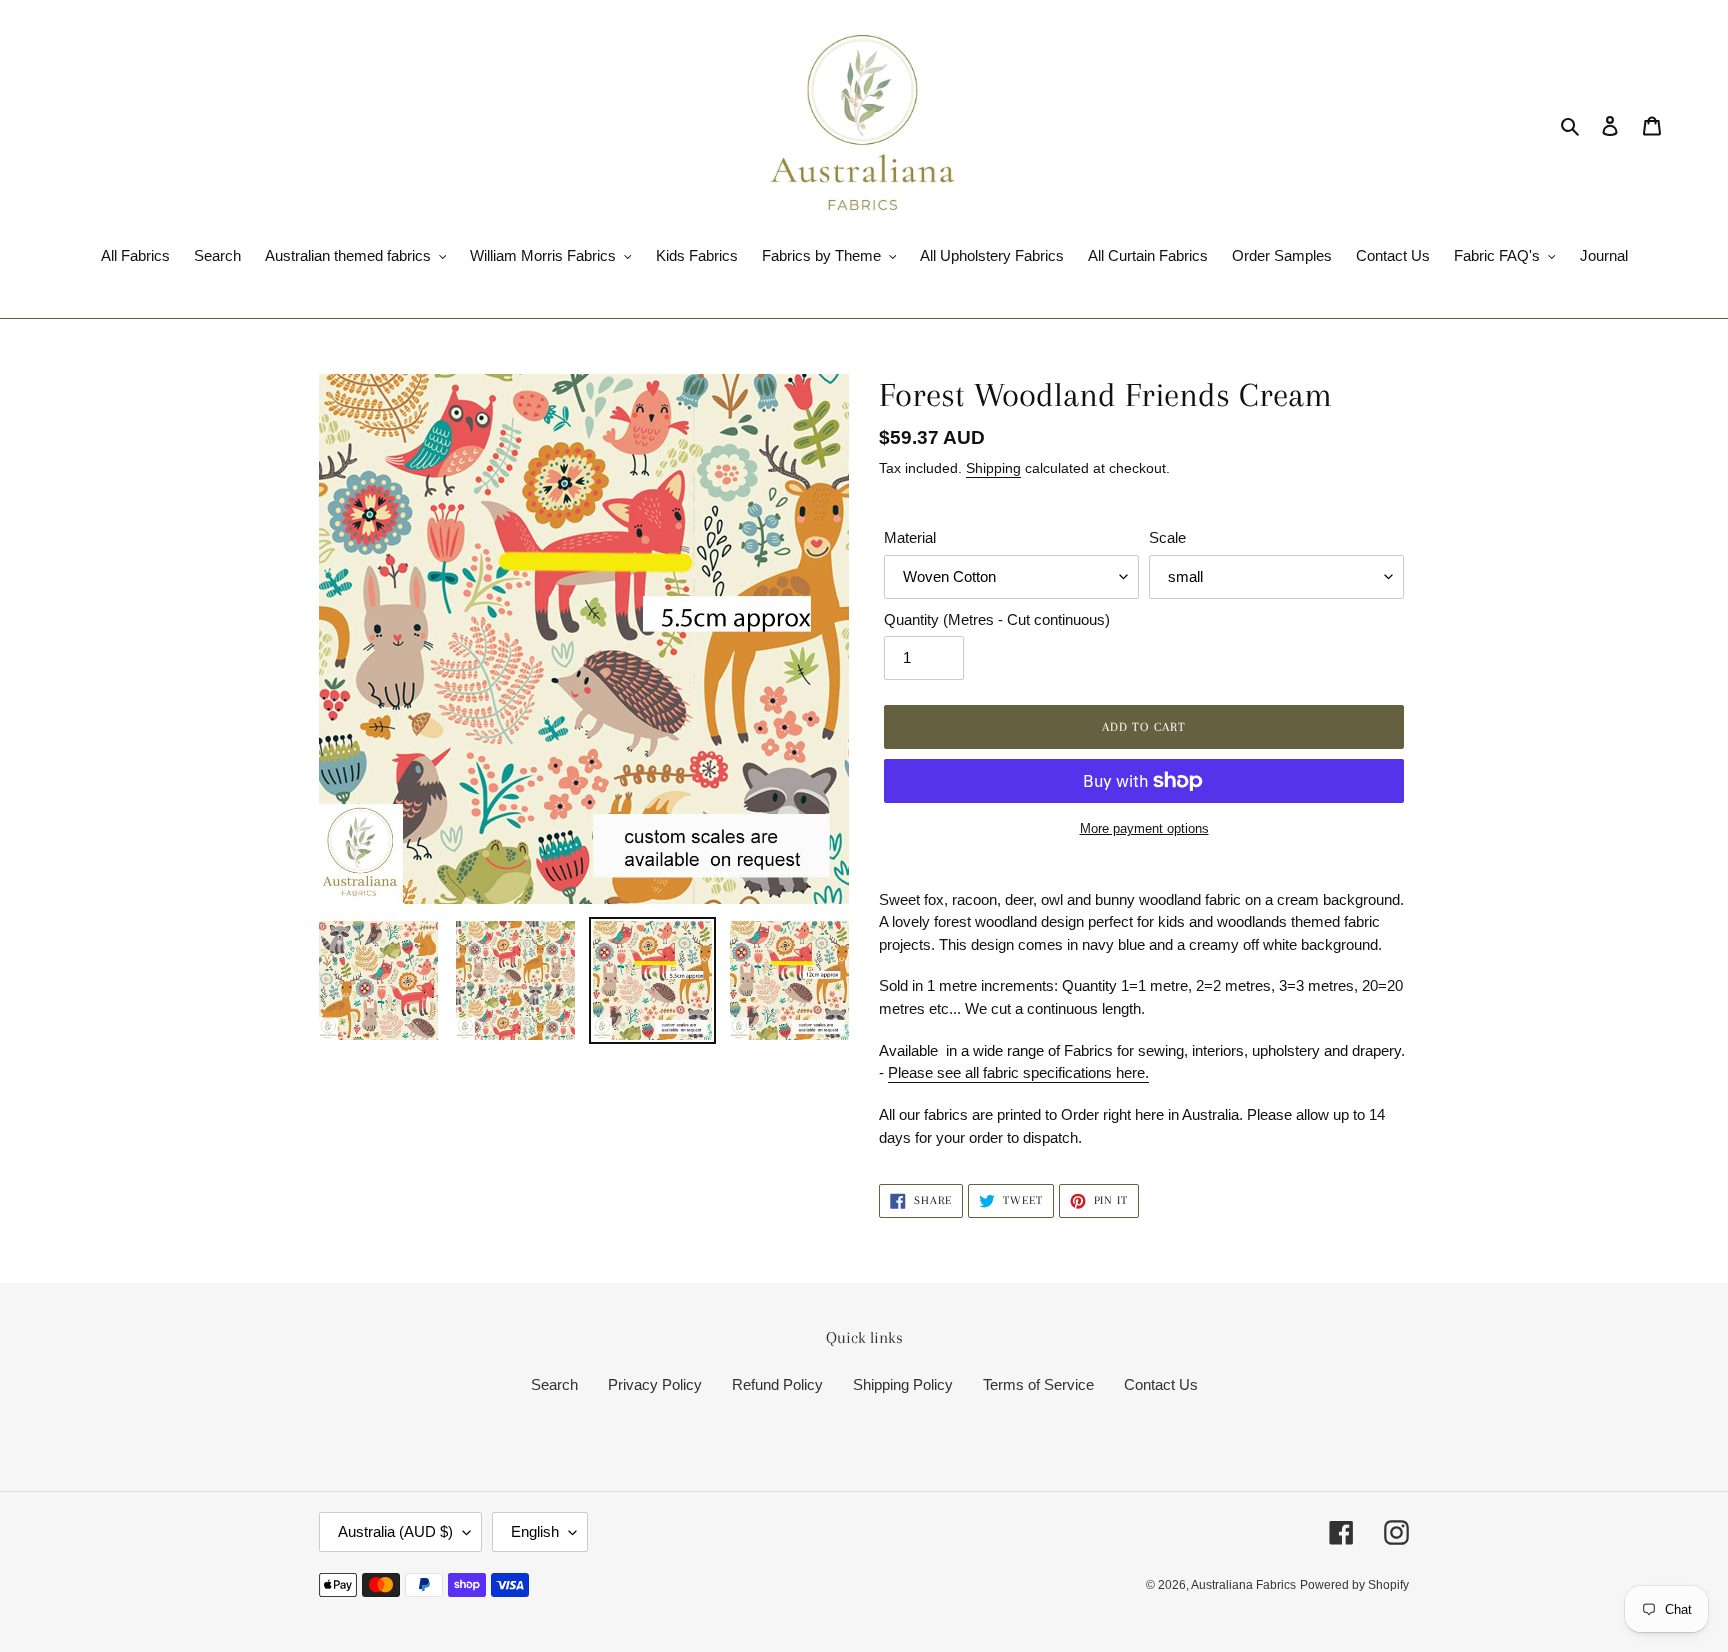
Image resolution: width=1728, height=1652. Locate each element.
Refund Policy (777, 1384)
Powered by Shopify (1354, 1585)
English (535, 1531)
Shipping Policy (903, 1384)
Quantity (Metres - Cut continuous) (997, 619)
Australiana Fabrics (1243, 1585)
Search (554, 1384)
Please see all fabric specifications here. (1018, 1072)
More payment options (1144, 828)
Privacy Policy (655, 1384)
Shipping (993, 468)
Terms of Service (1038, 1384)
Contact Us (1161, 1384)
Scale (1167, 537)
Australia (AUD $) (395, 1531)
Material (910, 537)
